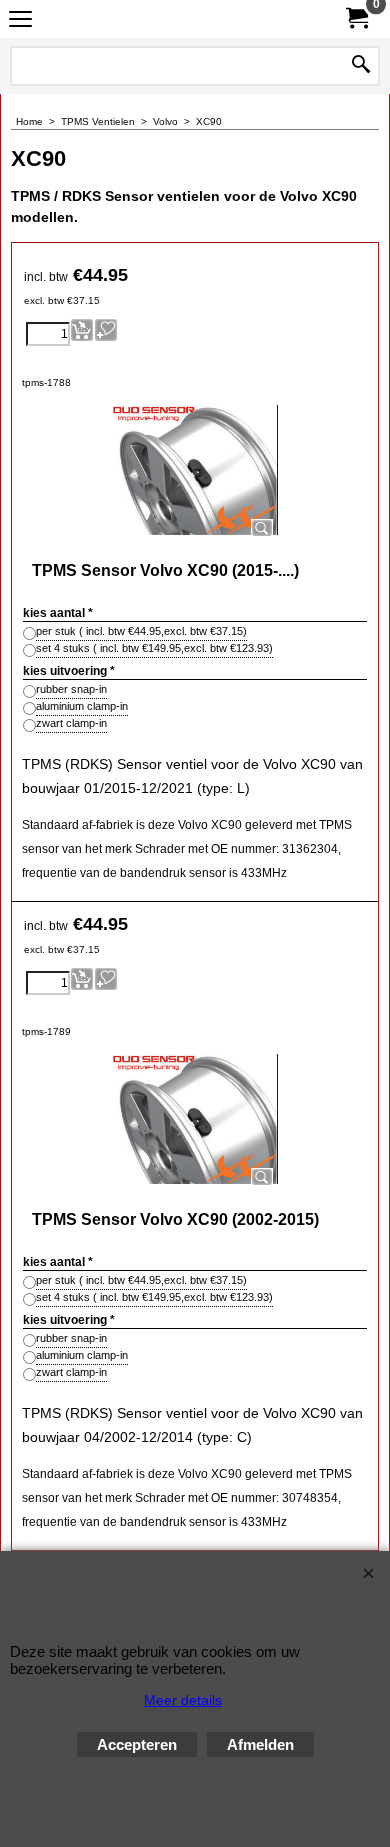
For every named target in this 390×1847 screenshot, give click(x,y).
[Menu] (20, 21)
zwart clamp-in (71, 723)
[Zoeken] (361, 66)
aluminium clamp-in (82, 706)
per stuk (141, 631)
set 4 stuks (154, 648)
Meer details (183, 1700)
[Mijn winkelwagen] (356, 18)
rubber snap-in (71, 689)
